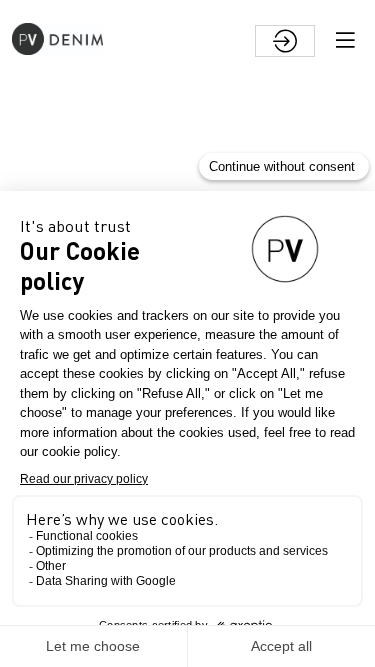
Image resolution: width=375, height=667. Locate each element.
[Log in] (285, 41)
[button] (345, 40)
